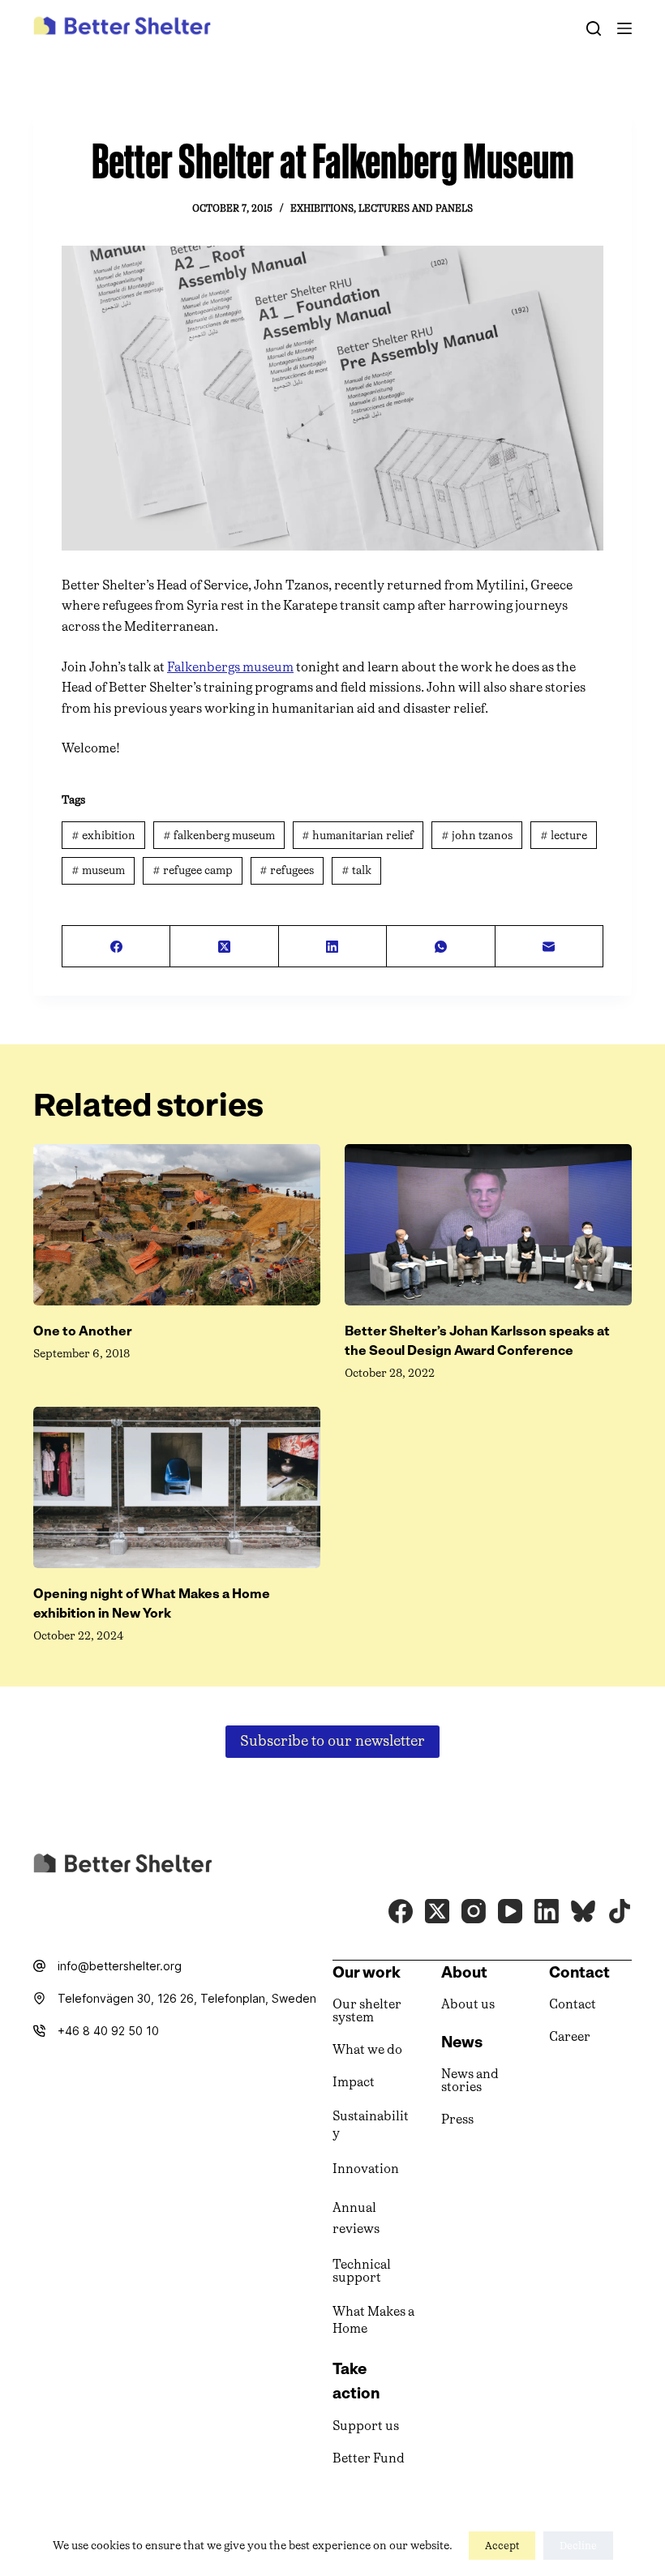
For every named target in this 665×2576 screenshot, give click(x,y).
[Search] (594, 28)
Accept (502, 2546)
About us (468, 2004)
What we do (367, 2049)
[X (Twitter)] (224, 947)
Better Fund (369, 2458)
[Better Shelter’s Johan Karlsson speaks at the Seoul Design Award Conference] (488, 1225)
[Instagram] (474, 1911)
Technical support (362, 2271)
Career (570, 2036)
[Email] (549, 947)
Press (457, 2119)
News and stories (470, 2080)
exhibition (103, 836)
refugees (287, 870)
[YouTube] (510, 1911)
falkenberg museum (219, 836)
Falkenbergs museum (230, 667)
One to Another (83, 1331)
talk (356, 870)
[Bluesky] (583, 1911)
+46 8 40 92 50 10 (108, 2031)
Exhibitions (322, 208)
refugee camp (193, 870)
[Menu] (624, 28)
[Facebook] (116, 947)
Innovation (366, 2169)
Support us (366, 2426)
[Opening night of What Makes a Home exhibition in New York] (177, 1487)
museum (98, 870)
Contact (573, 2004)
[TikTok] (620, 1911)
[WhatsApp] (441, 947)
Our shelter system (367, 2010)
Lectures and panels (416, 208)
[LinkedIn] (333, 947)
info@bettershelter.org (120, 1966)
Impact (354, 2082)
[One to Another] (177, 1225)
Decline (578, 2546)
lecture (564, 836)
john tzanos (477, 836)
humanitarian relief (358, 836)
